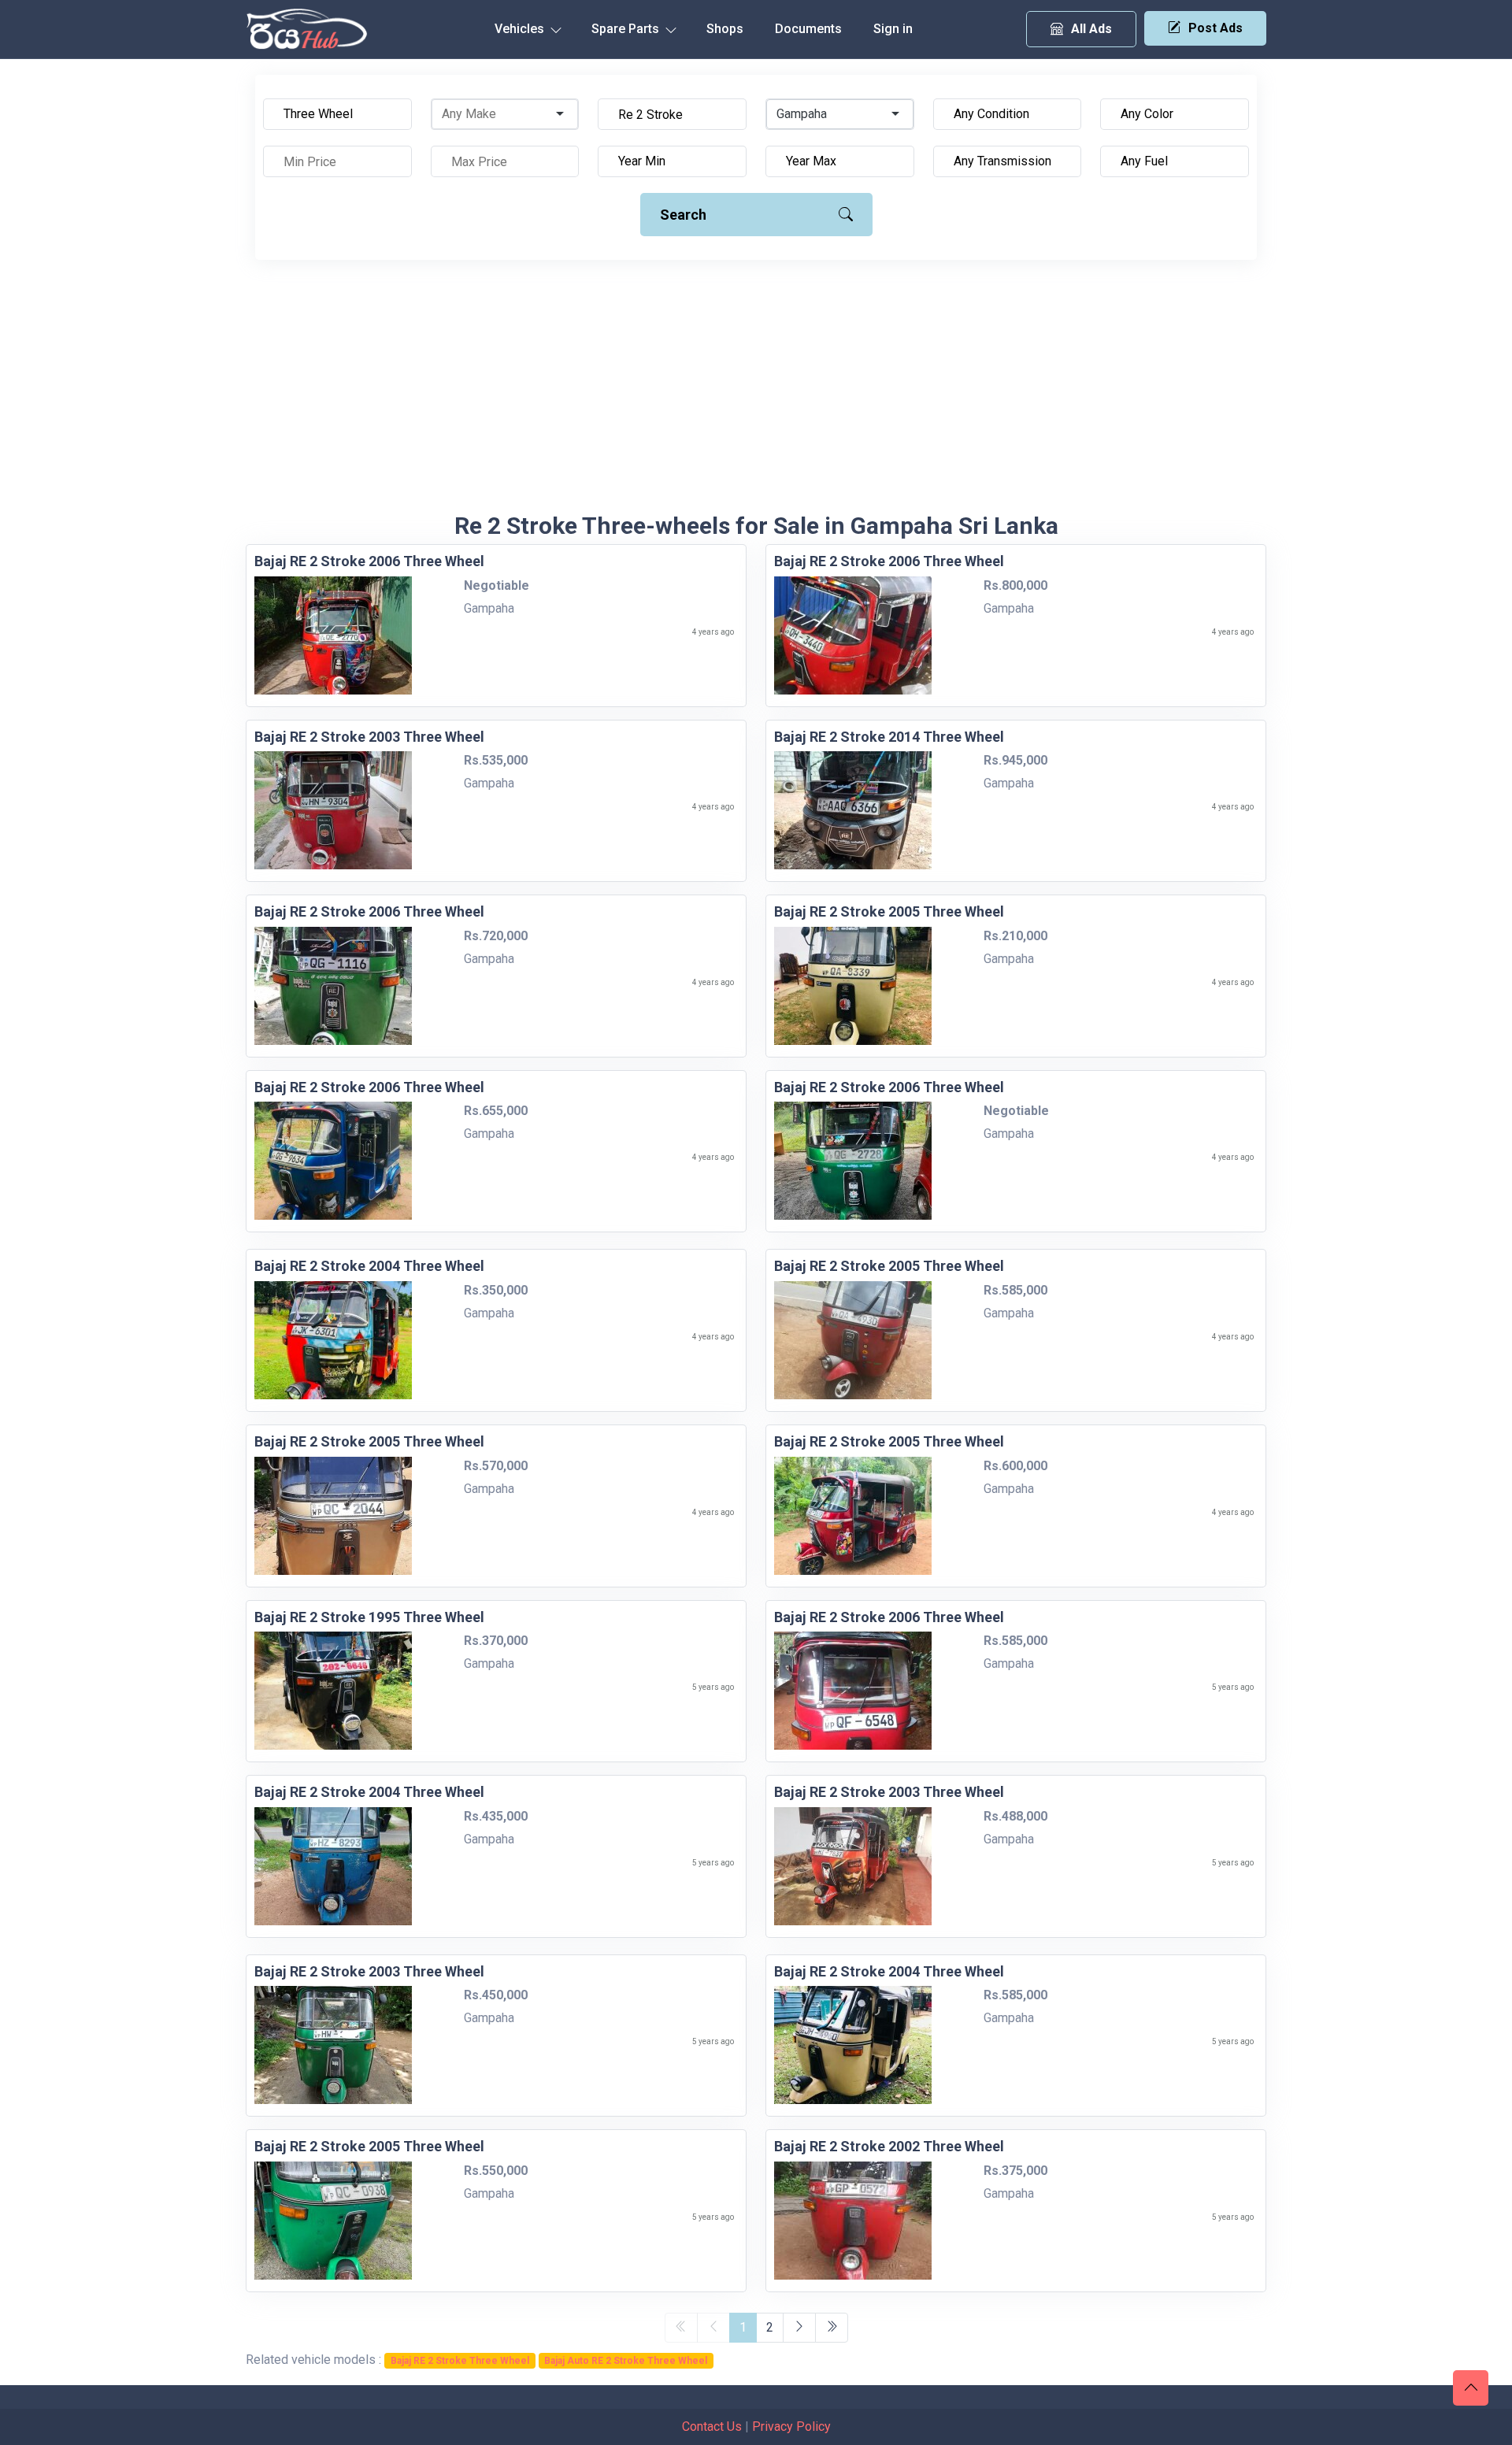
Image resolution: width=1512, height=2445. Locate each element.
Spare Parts (627, 29)
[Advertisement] (756, 394)
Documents (808, 29)
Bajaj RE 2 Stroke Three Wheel (460, 2361)
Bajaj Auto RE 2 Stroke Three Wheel (626, 2361)
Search (683, 215)
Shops (725, 29)
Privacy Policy (791, 2426)
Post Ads (1216, 28)
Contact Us (712, 2426)
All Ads (1091, 29)
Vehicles (521, 29)
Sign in (893, 29)
